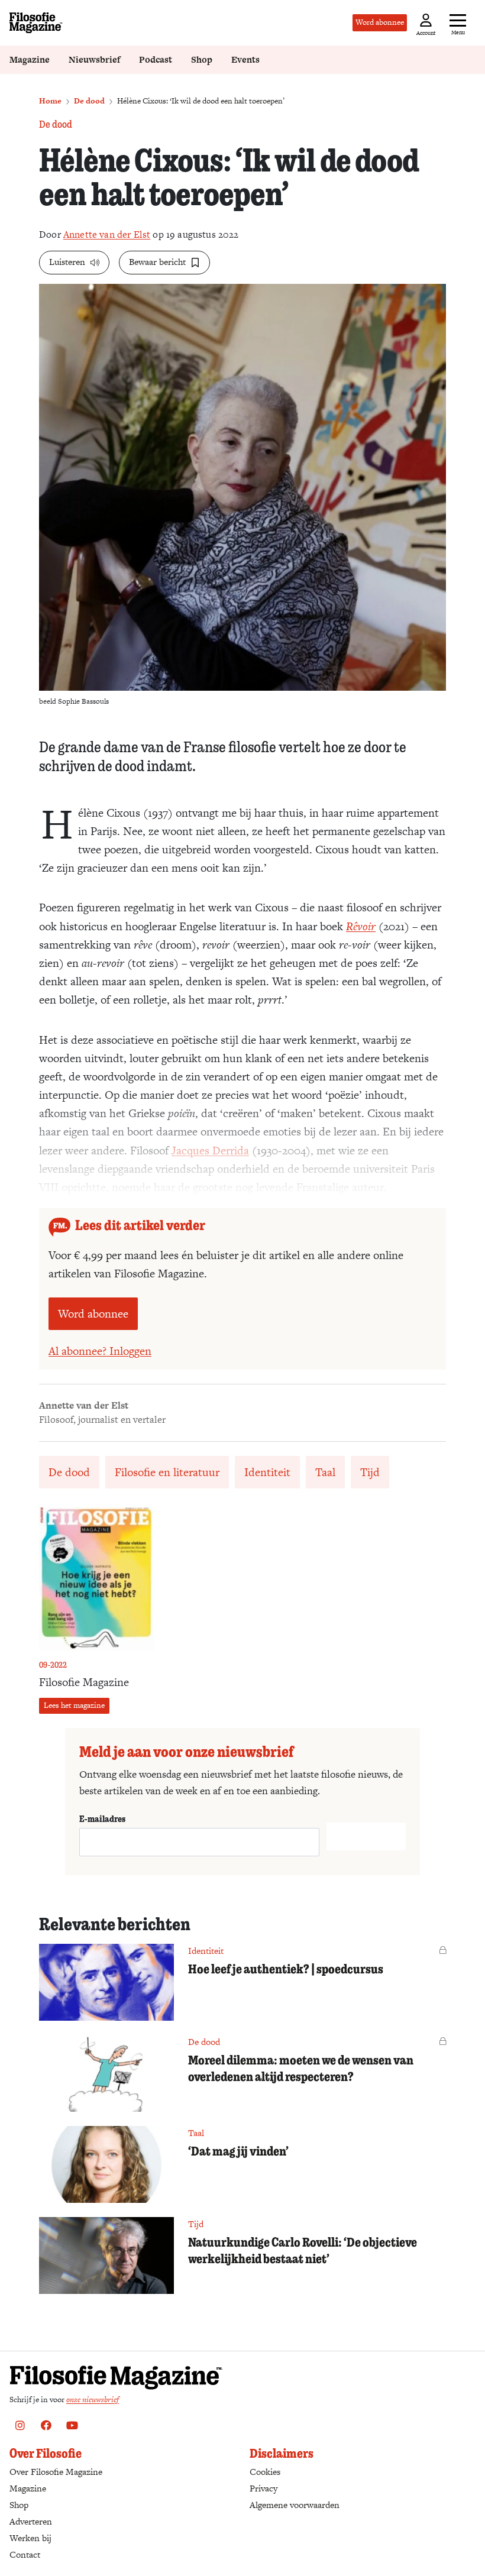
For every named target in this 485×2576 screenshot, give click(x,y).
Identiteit (267, 1472)
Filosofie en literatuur (167, 1472)
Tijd (370, 1472)
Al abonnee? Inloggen (100, 1351)
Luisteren (67, 262)
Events (245, 59)
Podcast (156, 59)
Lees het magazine (74, 1705)
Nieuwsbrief (94, 59)
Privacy (263, 2488)
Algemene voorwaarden (295, 2505)
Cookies (265, 2472)
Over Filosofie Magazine (56, 2472)
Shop (202, 59)
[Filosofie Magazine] (36, 23)
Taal (325, 1472)
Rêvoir (361, 926)
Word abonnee (380, 22)
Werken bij (30, 2538)
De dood (89, 101)
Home (50, 101)
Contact (25, 2554)
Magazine (30, 59)
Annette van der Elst (107, 234)
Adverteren (31, 2521)
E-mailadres (102, 1818)
